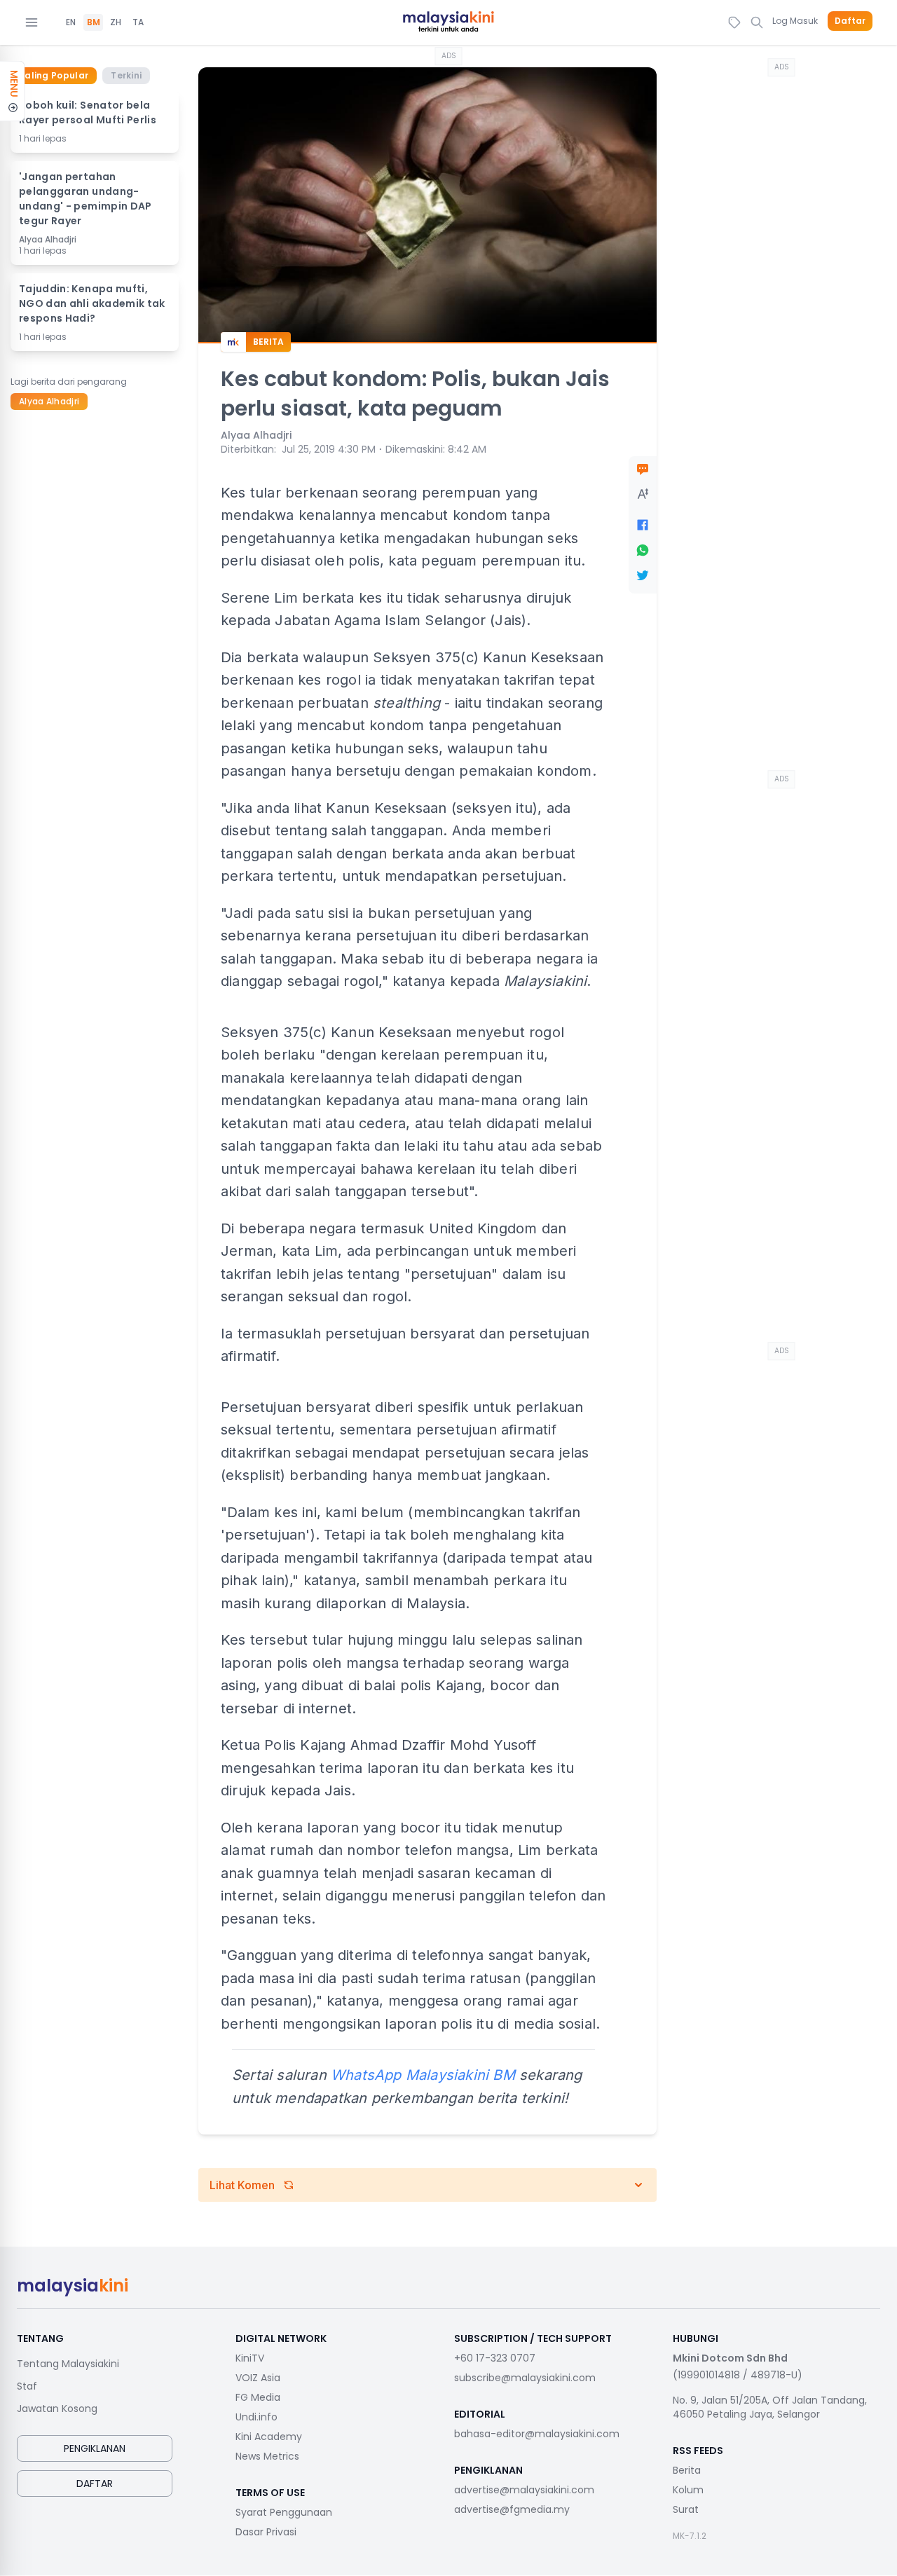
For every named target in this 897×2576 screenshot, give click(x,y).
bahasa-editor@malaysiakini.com (537, 2434)
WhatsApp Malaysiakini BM (423, 2075)
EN (71, 22)
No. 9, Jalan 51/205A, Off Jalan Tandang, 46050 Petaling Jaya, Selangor (770, 2407)
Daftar (850, 21)
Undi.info (256, 2417)
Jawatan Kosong (57, 2409)
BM (94, 22)
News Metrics (267, 2456)
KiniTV (250, 2358)
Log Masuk (795, 21)
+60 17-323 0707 (495, 2358)
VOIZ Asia (258, 2378)
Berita (687, 2470)
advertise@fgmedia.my (512, 2509)
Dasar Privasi (266, 2532)
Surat (686, 2509)
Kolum (688, 2490)
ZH (116, 22)
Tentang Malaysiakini (68, 2364)
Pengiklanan (95, 2448)
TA (138, 22)
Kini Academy (269, 2437)
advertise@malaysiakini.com (524, 2490)
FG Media (258, 2397)
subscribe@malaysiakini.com (525, 2378)
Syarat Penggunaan (284, 2512)
